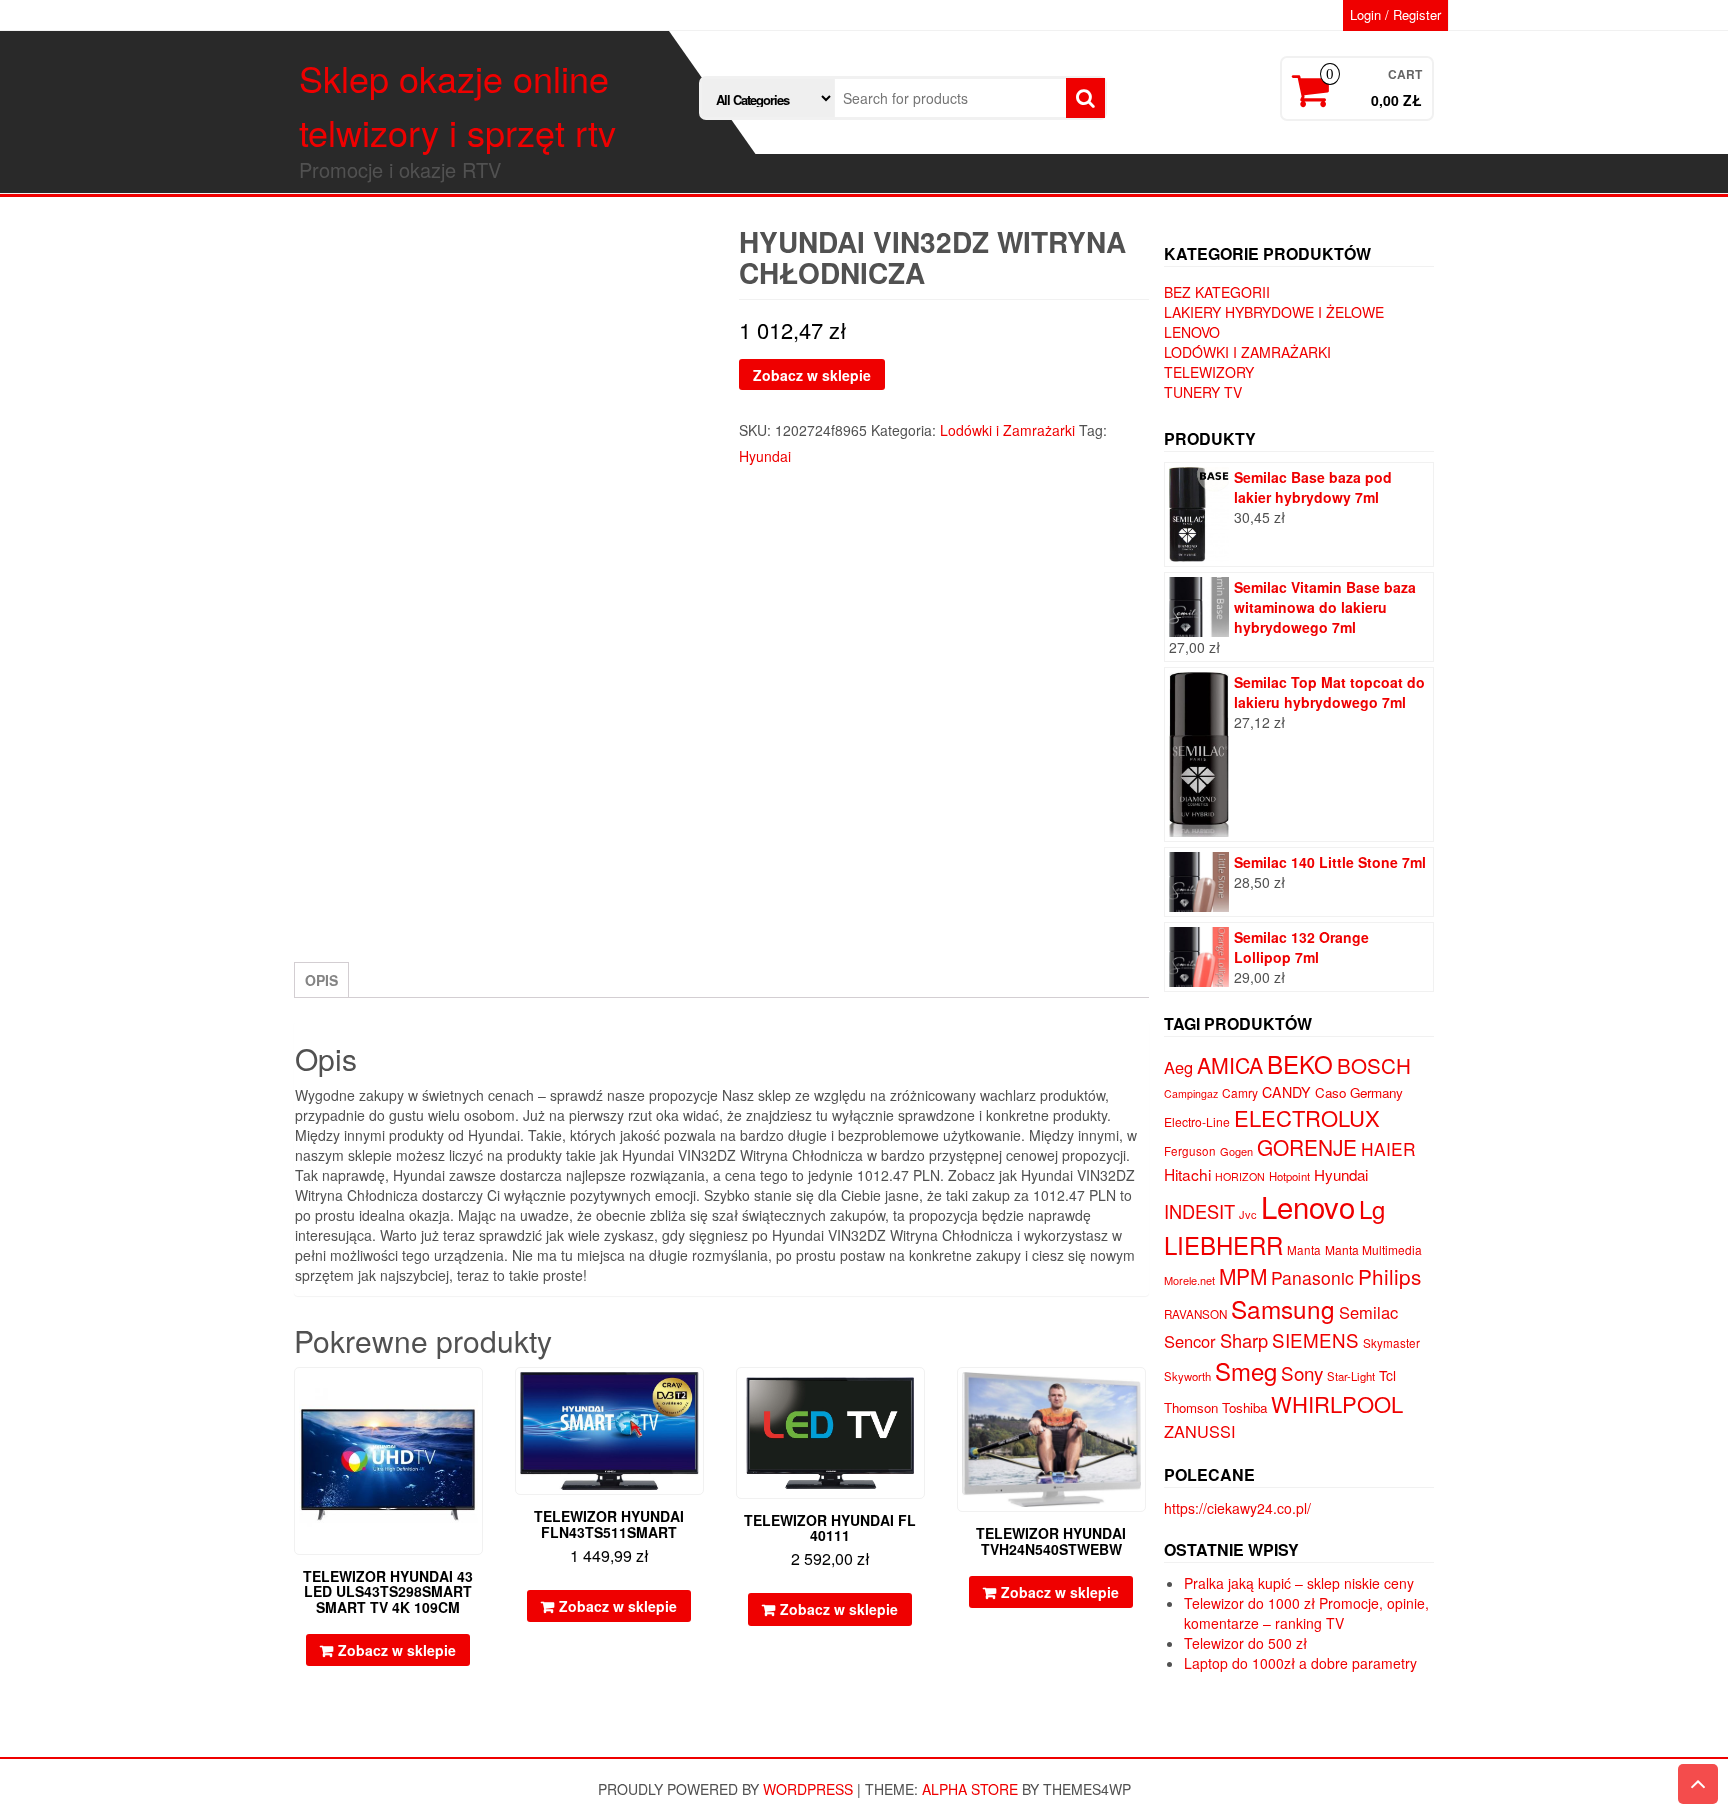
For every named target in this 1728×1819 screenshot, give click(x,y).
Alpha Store (970, 1789)
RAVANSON (1195, 1314)
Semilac (1368, 1312)
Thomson (1191, 1407)
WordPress (808, 1789)
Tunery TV (1203, 392)
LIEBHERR (1223, 1244)
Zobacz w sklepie (812, 375)
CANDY (1286, 1092)
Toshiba (1244, 1407)
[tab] (321, 980)
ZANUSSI (1200, 1431)
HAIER (1388, 1148)
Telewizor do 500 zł (1245, 1643)
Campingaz (1191, 1093)
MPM (1243, 1276)
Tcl (1387, 1375)
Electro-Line (1197, 1121)
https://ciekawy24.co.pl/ (1237, 1508)
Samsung (1283, 1308)
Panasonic (1312, 1277)
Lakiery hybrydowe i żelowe (1274, 312)
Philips (1389, 1276)
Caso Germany (1359, 1092)
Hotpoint (1289, 1176)
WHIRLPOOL (1337, 1403)
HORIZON (1240, 1176)
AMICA (1230, 1065)
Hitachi (1187, 1174)
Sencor (1190, 1341)
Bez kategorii (1217, 292)
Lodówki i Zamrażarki (1007, 430)
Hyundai (765, 456)
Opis (321, 980)
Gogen (1236, 1151)
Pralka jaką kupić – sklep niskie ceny (1299, 1583)
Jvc (1248, 1214)
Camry (1240, 1092)
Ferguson (1190, 1151)
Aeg (1178, 1067)
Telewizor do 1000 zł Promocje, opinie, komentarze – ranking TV (1306, 1613)
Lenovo (1192, 332)
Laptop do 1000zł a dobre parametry (1300, 1663)
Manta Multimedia (1373, 1249)
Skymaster (1391, 1343)
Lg (1372, 1208)
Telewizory (1209, 372)
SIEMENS (1315, 1339)
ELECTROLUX (1307, 1117)
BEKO (1300, 1063)
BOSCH (1374, 1065)
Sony (1302, 1372)
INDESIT (1199, 1211)
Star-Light (1351, 1376)
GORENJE (1307, 1147)
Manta (1304, 1250)
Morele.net (1189, 1280)
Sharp (1244, 1340)
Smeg (1246, 1370)
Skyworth (1187, 1376)
